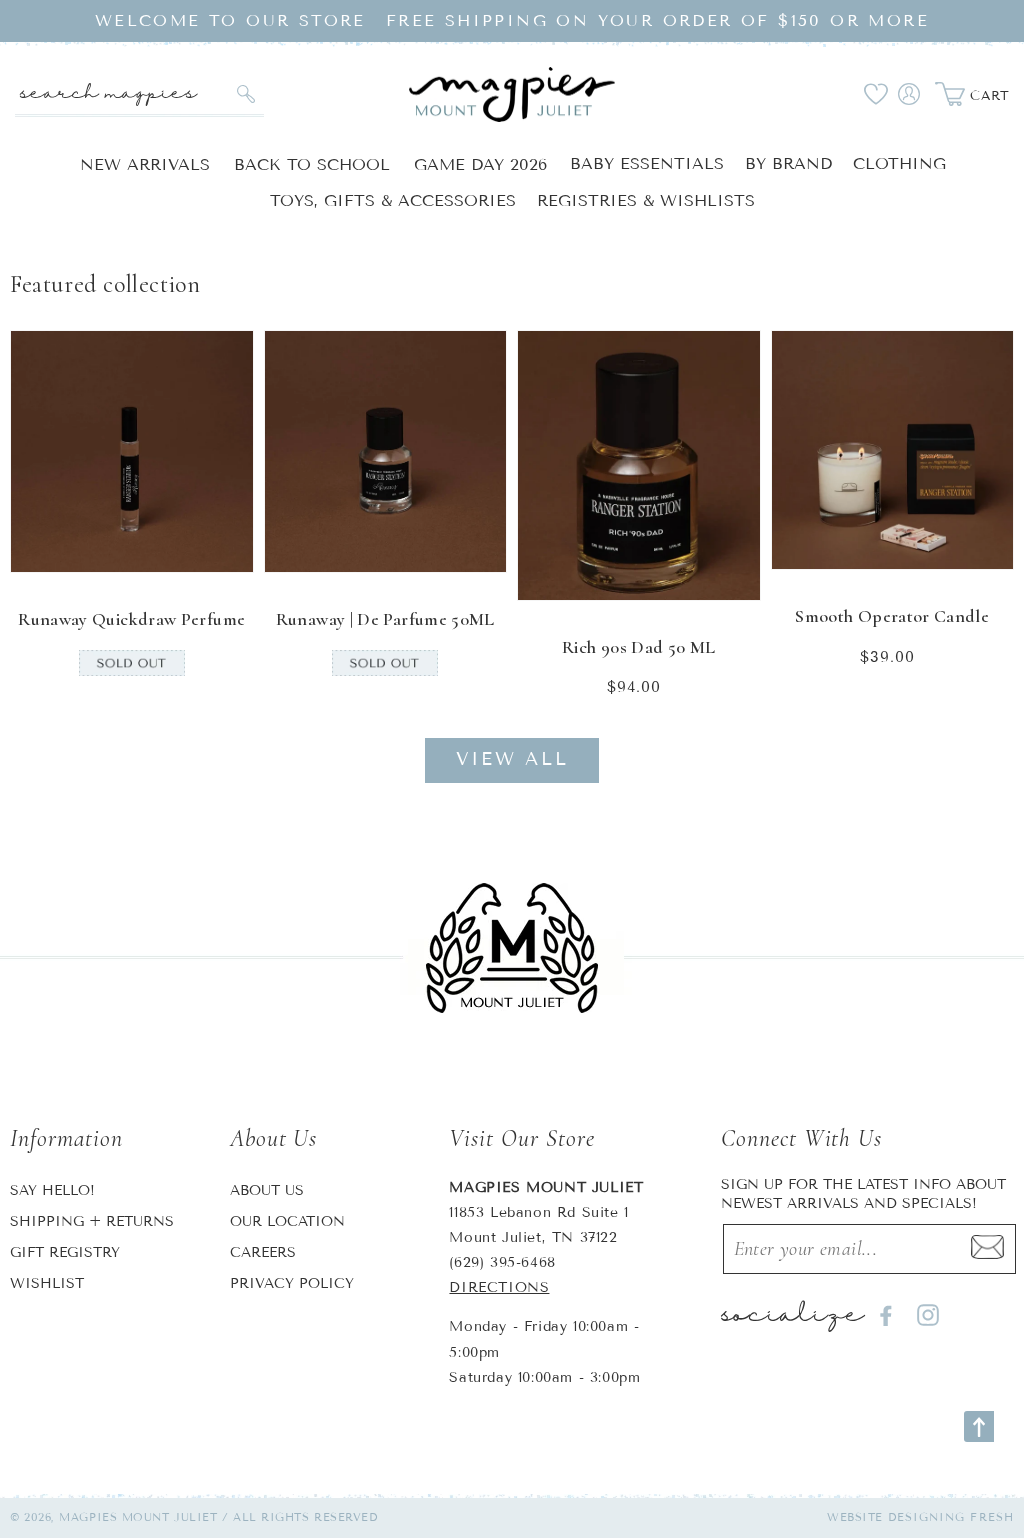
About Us (267, 1190)
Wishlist (47, 1283)
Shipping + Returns (92, 1221)
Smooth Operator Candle (892, 616)
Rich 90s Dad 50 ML (638, 647)
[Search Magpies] (246, 94)
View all (512, 759)
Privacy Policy (292, 1283)
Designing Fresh (951, 1517)
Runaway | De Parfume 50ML (385, 619)
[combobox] (139, 94)
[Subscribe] (987, 1249)
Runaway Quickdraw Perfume (131, 619)
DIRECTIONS (499, 1287)
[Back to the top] (979, 1426)
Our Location (287, 1221)
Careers (263, 1252)
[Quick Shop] (225, 544)
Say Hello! (52, 1190)
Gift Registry (65, 1252)
